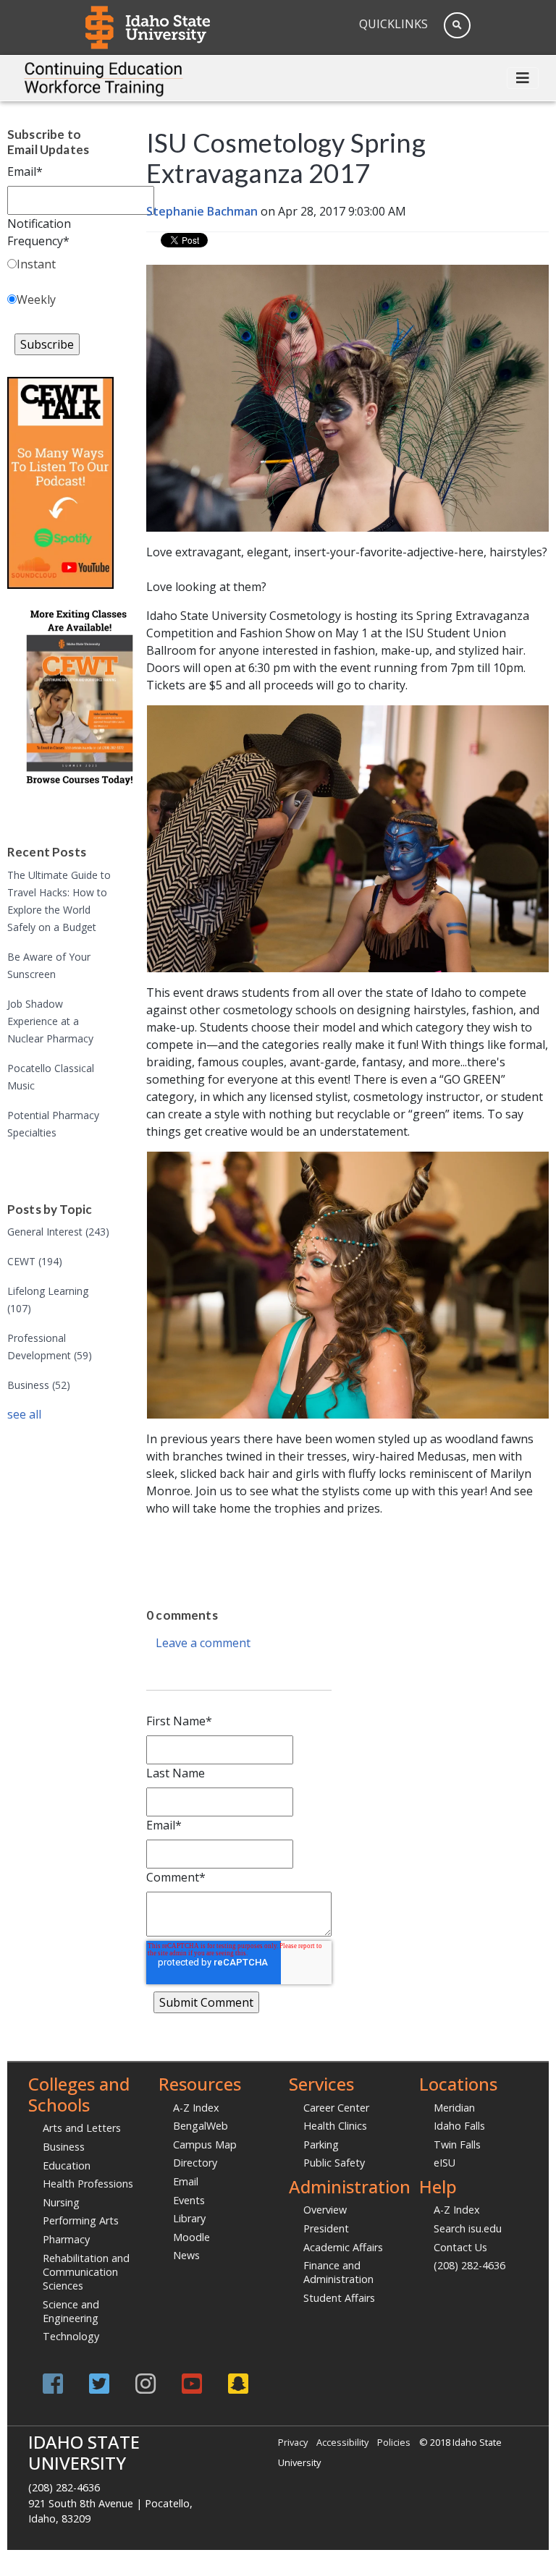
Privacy (293, 2442)
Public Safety (334, 2163)
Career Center (336, 2108)
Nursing (61, 2202)
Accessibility (342, 2442)
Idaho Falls (459, 2126)
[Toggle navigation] (523, 78)
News (186, 2255)
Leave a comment (203, 1643)
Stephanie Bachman (202, 211)
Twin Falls (457, 2144)
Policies (394, 2442)
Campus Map (205, 2144)
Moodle (191, 2237)
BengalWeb (201, 2126)
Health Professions (88, 2184)
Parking (321, 2144)
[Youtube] (192, 2383)
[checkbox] (60, 285)
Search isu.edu (468, 2228)
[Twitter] (99, 2383)
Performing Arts (81, 2220)
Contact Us (460, 2247)
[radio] (60, 267)
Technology (71, 2336)
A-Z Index (196, 2108)
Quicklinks (393, 24)
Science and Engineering (71, 2311)
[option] (296, 1537)
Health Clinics (335, 2126)
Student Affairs (339, 2298)
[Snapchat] (238, 2383)
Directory (195, 2163)
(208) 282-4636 (469, 2265)
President (326, 2228)
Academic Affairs (343, 2247)
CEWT (35, 1261)
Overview (325, 2210)
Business (39, 1385)
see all (24, 1414)
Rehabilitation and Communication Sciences (86, 2272)
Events (189, 2200)
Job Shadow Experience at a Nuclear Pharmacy (50, 1021)
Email (186, 2181)
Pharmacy (66, 2239)
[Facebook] (53, 2383)
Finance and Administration (338, 2272)
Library (189, 2218)
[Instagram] (146, 2383)
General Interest (58, 1232)
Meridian (454, 2108)
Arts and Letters (82, 2128)
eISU (445, 2163)
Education (67, 2165)
